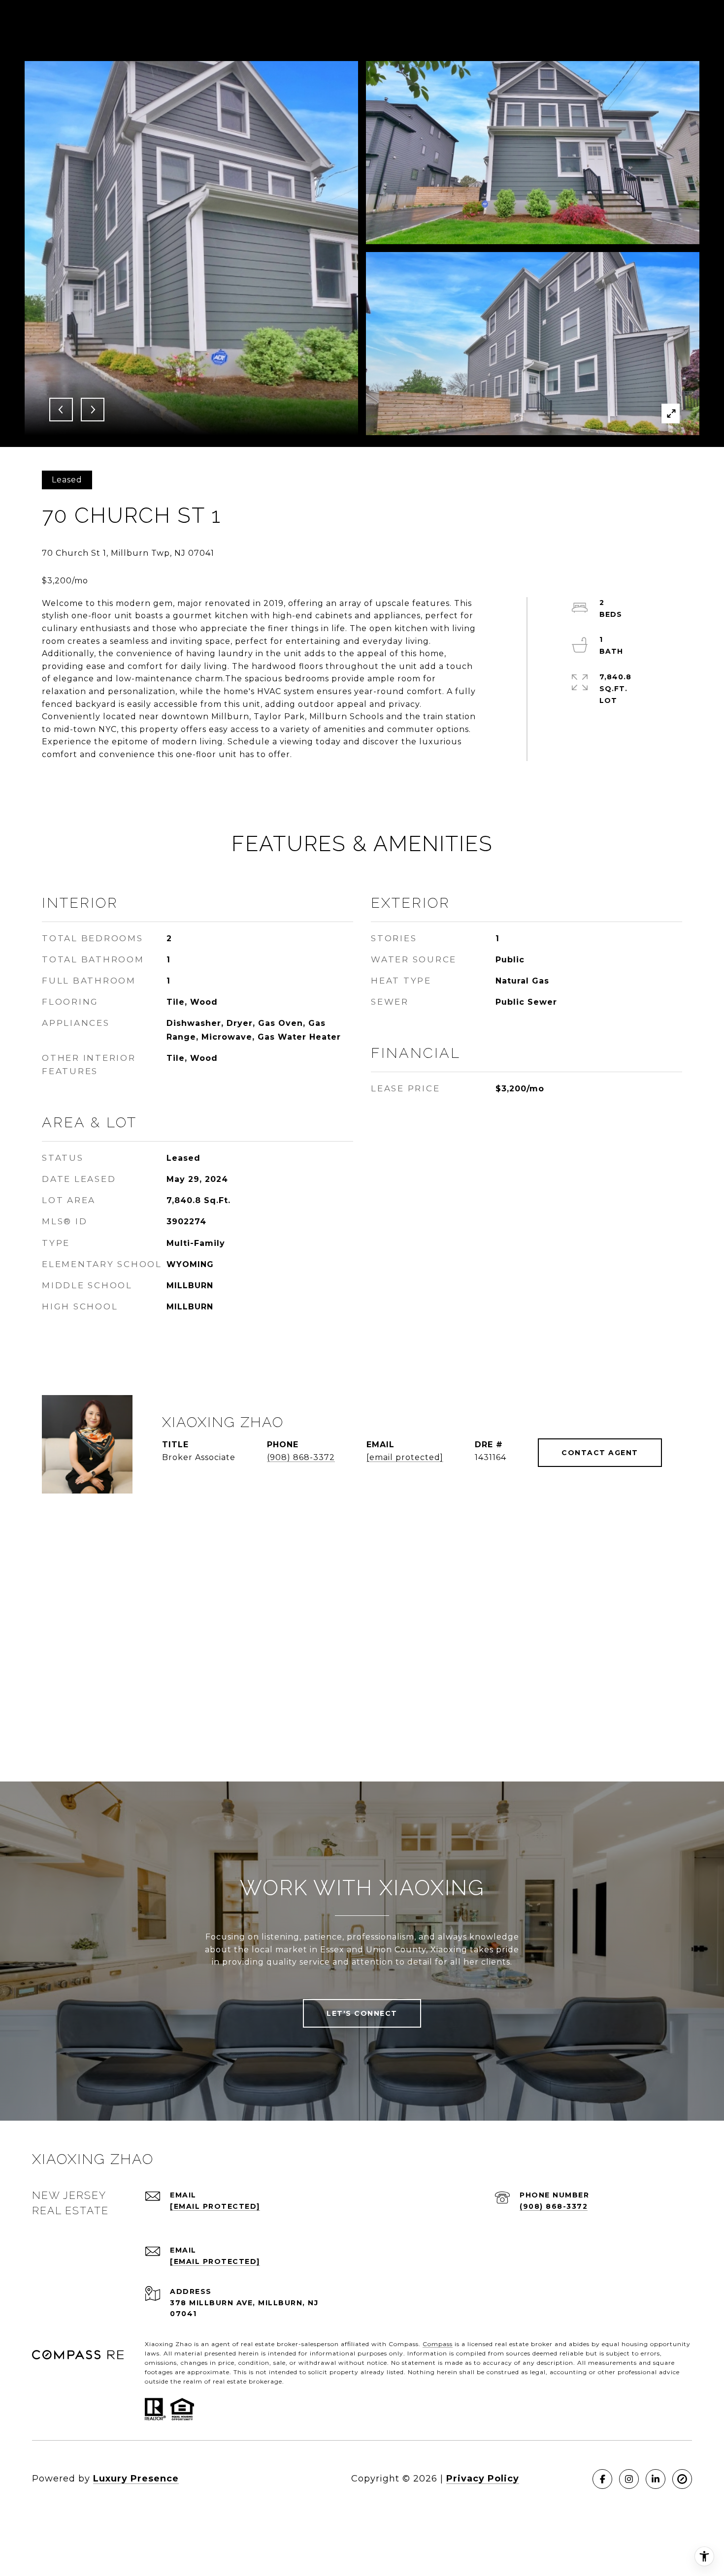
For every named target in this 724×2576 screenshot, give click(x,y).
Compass (438, 2344)
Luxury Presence (136, 2479)
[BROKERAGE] (682, 2479)
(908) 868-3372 (301, 1457)
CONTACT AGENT (600, 1453)
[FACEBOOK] (602, 2479)
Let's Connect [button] (362, 2013)
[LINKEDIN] (656, 2479)
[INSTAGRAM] (629, 2479)
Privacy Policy (483, 2479)
